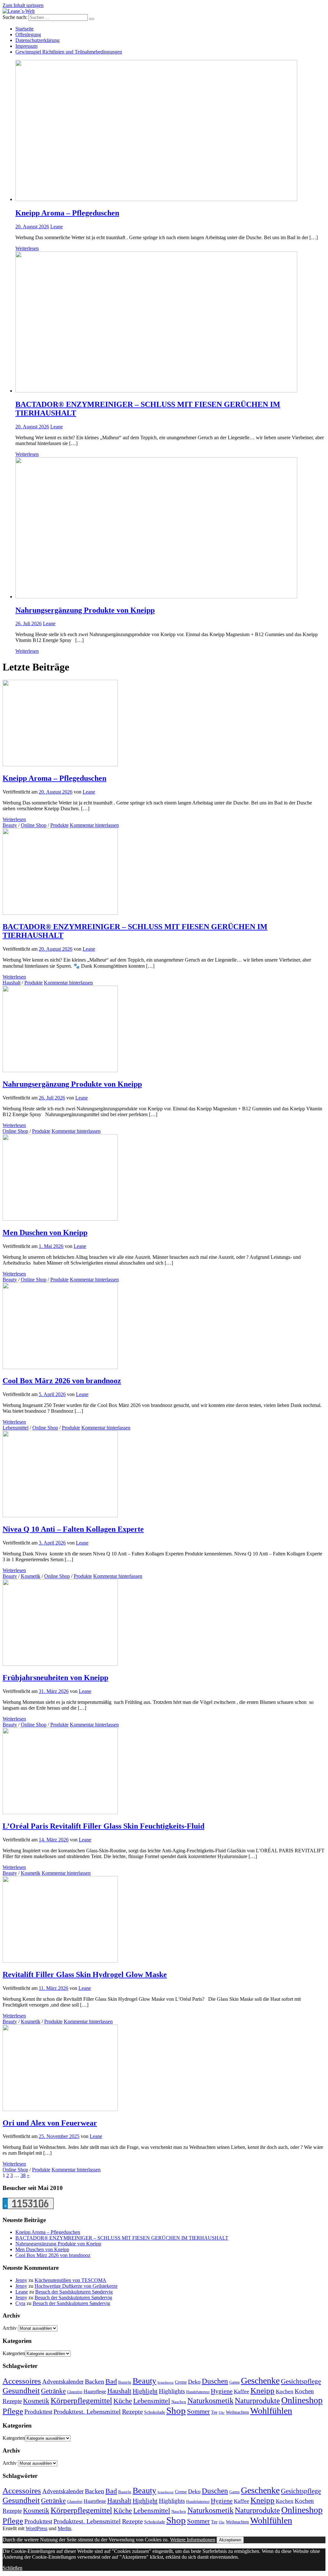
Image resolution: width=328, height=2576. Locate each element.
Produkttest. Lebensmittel (87, 2412)
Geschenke (260, 2381)
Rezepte (132, 2412)
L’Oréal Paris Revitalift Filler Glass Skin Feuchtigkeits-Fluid (103, 1826)
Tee (214, 2412)
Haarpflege (95, 2391)
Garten (234, 2382)
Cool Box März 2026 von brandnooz (62, 1381)
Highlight (145, 2391)
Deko (194, 2382)
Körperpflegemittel (81, 2400)
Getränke (53, 2391)
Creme (181, 2382)
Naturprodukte (257, 2401)
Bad (111, 2381)
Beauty (10, 825)
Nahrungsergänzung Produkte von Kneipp (85, 610)
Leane (57, 227)
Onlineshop (302, 2400)
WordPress (37, 2528)
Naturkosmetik (210, 2401)
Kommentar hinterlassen (94, 825)
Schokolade (155, 2412)
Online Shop (34, 825)
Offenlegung (28, 34)
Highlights (172, 2391)
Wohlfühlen (271, 2411)
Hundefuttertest (198, 2392)
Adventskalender (63, 2382)
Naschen (179, 2402)
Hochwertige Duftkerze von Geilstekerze (76, 2286)
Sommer (198, 2412)
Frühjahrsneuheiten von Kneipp (55, 1678)
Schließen (12, 2568)
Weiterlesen (27, 248)
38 (23, 2175)
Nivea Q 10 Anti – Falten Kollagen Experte (73, 1529)
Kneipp (262, 2391)
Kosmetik (31, 1576)
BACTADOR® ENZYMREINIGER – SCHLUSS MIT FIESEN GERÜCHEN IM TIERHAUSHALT (122, 2238)
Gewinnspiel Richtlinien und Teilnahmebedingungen (69, 52)
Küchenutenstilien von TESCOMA (70, 2280)
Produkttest (38, 2412)
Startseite (25, 29)
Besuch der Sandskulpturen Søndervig (74, 2292)
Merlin (64, 2528)
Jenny (21, 2280)
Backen (94, 2381)
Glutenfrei (75, 2392)
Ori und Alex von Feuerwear (50, 2123)
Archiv (10, 2328)
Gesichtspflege (301, 2381)
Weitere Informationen (193, 2540)
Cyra (20, 2303)
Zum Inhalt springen (23, 5)
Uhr (222, 2413)
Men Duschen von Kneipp (45, 1233)
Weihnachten (237, 2412)
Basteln (125, 2382)
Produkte (59, 825)
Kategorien (14, 2353)
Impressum (26, 46)
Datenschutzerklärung (37, 40)
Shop (176, 2411)
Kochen (285, 2391)
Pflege (13, 2411)
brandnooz (166, 2382)
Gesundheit (21, 2390)
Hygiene (222, 2391)
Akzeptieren (230, 2540)
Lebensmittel (16, 1428)
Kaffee (242, 2391)
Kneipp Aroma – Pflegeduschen (67, 213)
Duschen (215, 2381)
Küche (123, 2401)
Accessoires (22, 2381)
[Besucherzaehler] (28, 2207)
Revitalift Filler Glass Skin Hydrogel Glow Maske (85, 1974)
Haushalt (12, 983)
